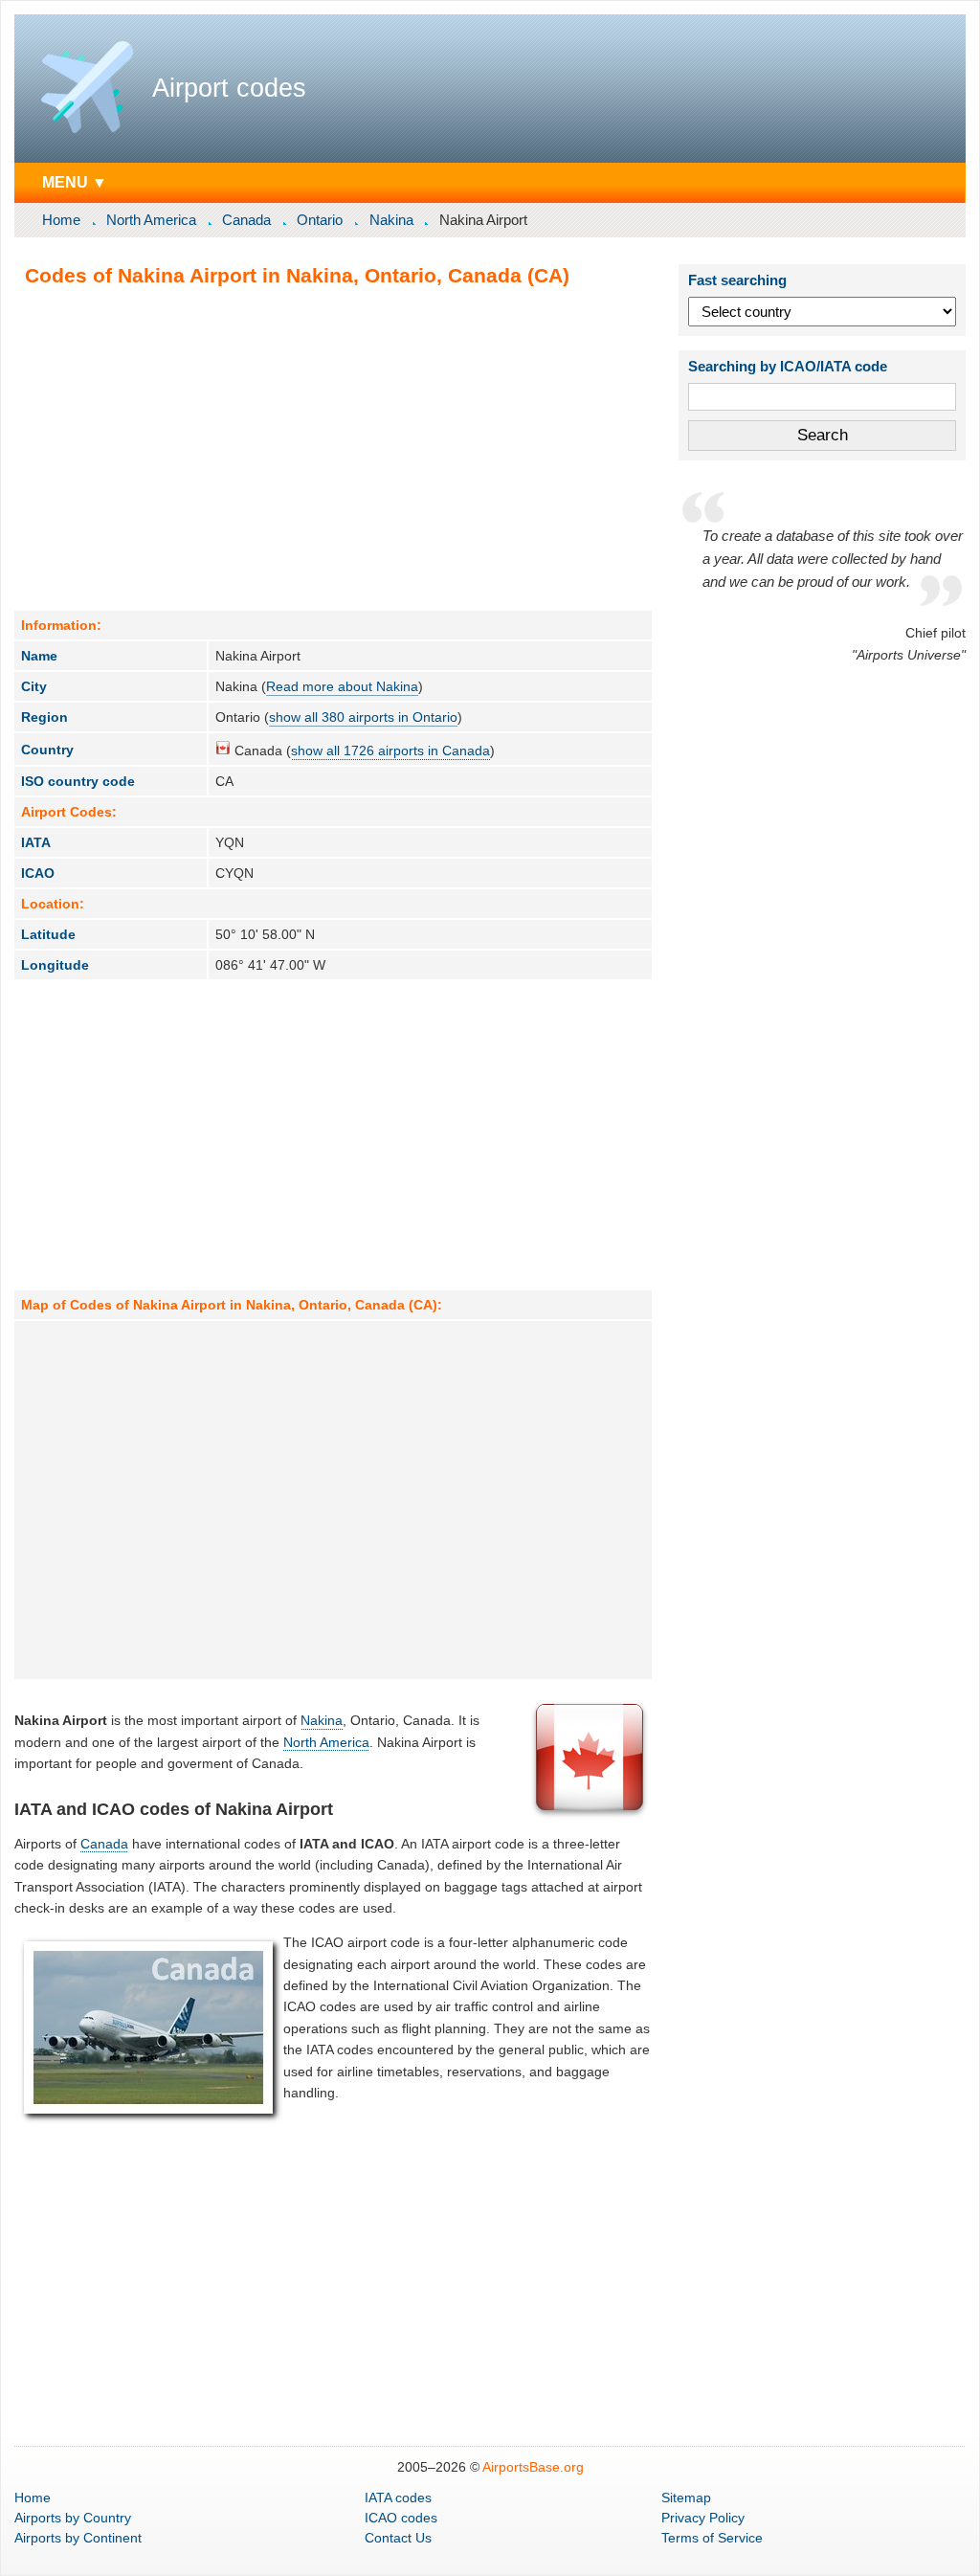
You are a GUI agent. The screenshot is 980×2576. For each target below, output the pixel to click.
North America (151, 220)
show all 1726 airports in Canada (390, 750)
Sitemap (686, 2498)
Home (61, 220)
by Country (73, 2518)
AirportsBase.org (533, 2467)
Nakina (391, 220)
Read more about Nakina (342, 686)
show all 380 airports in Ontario (363, 717)
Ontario (320, 220)
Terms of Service (712, 2538)
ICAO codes (401, 2518)
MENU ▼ (75, 182)
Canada (246, 220)
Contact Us (398, 2538)
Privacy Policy (703, 2518)
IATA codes (398, 2498)
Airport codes (229, 88)
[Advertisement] (333, 448)
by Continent (78, 2538)
